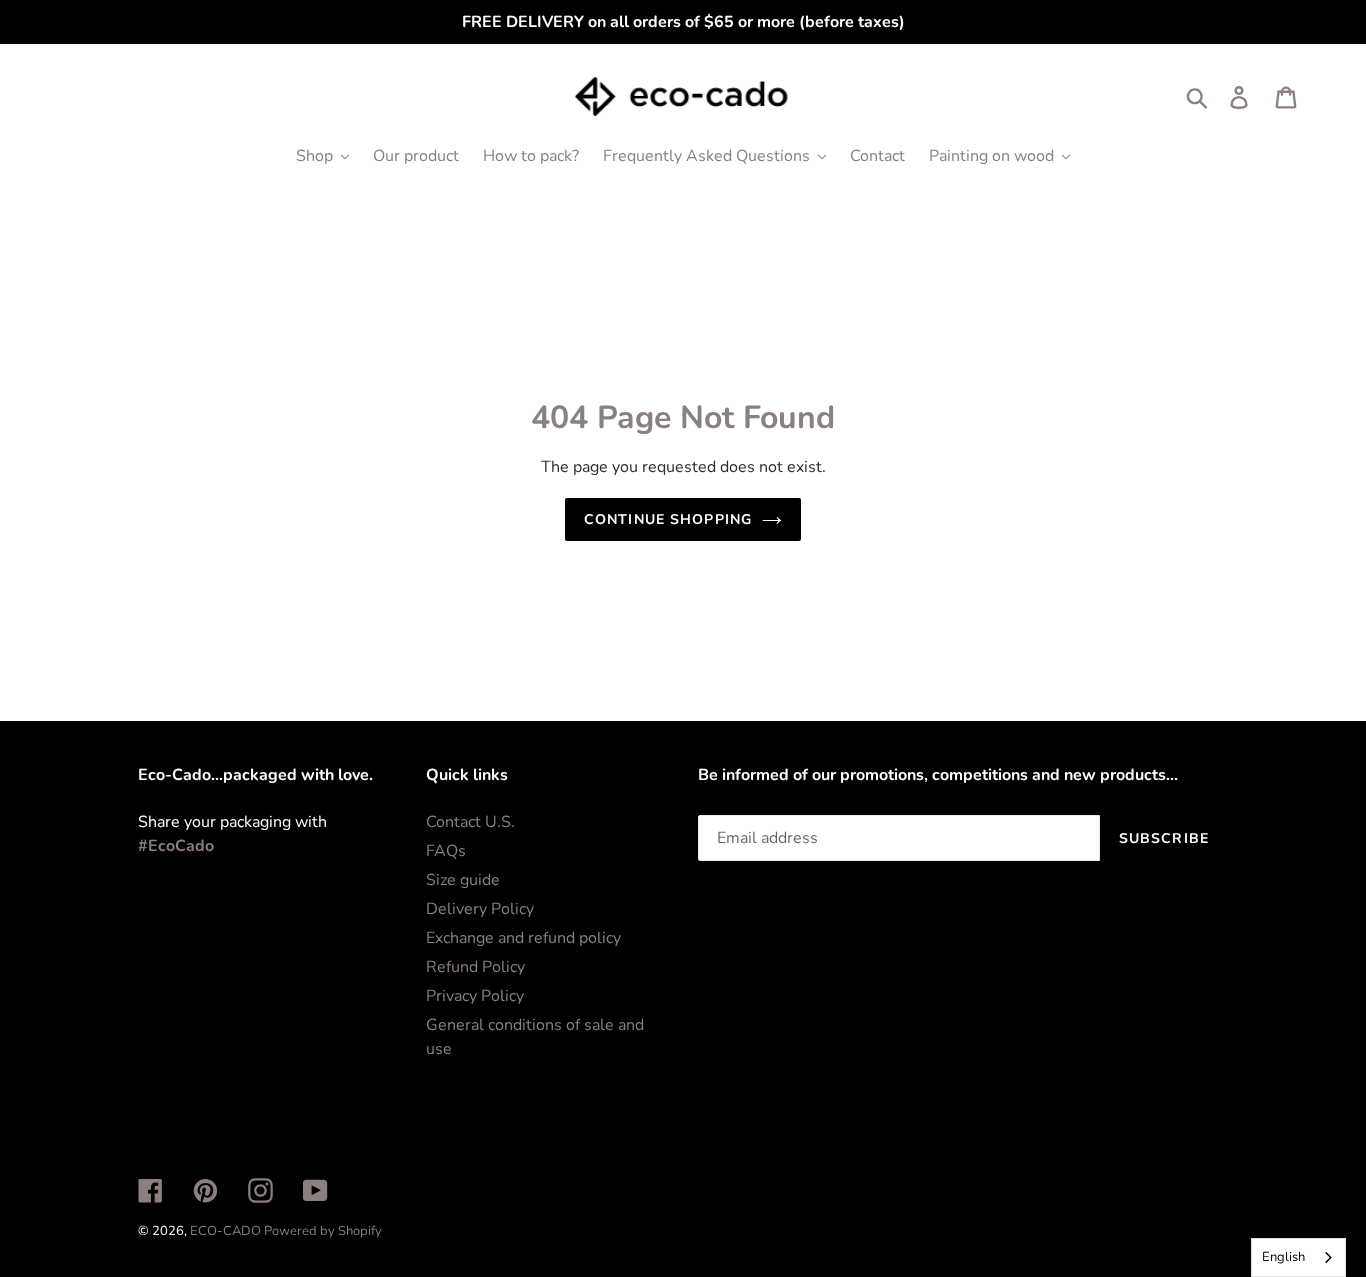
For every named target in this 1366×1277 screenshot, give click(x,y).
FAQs (446, 851)
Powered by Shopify (323, 1231)
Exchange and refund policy (523, 938)
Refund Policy (475, 967)
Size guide (463, 880)
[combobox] (1298, 1257)
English (1283, 1257)
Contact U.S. (470, 822)
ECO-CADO (227, 1231)
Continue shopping (668, 519)
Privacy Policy (475, 996)
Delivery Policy (480, 909)
